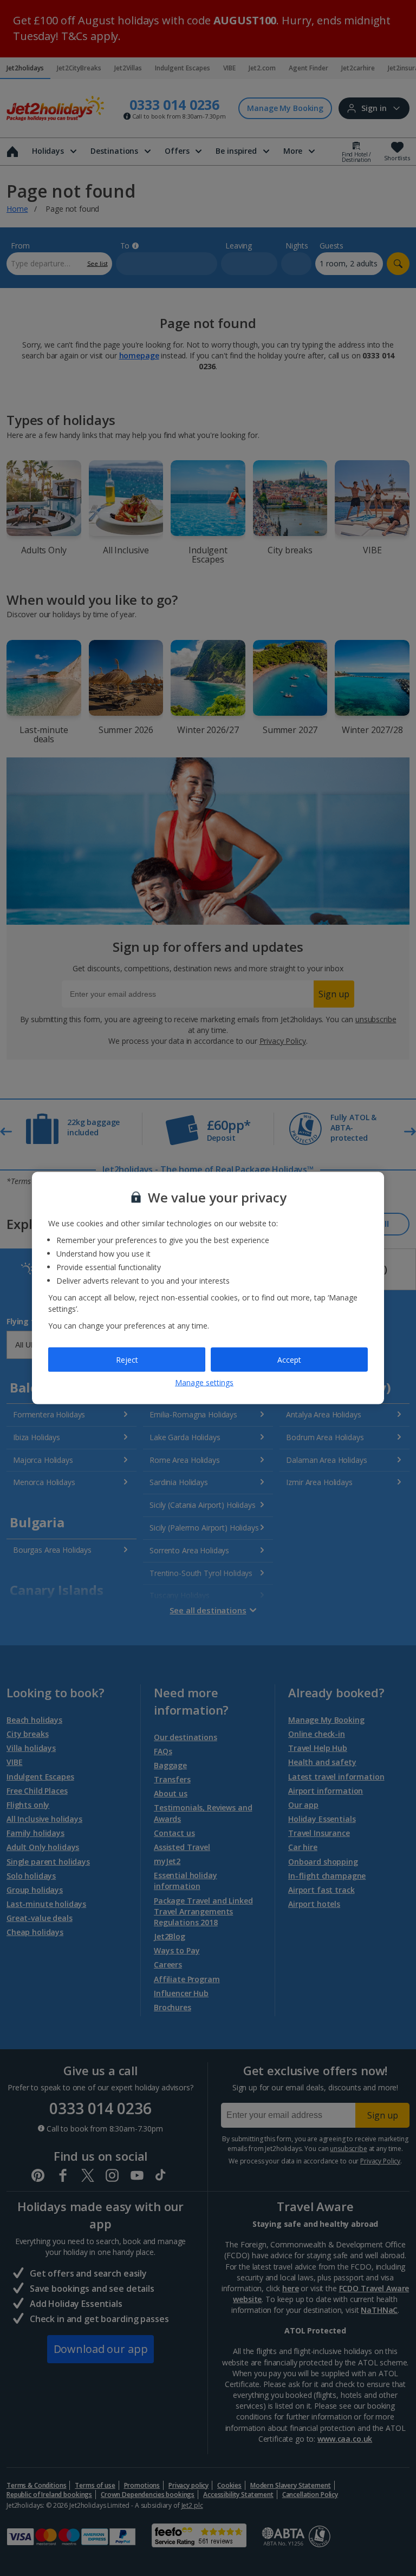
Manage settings (204, 1382)
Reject (127, 1359)
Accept (289, 1359)
